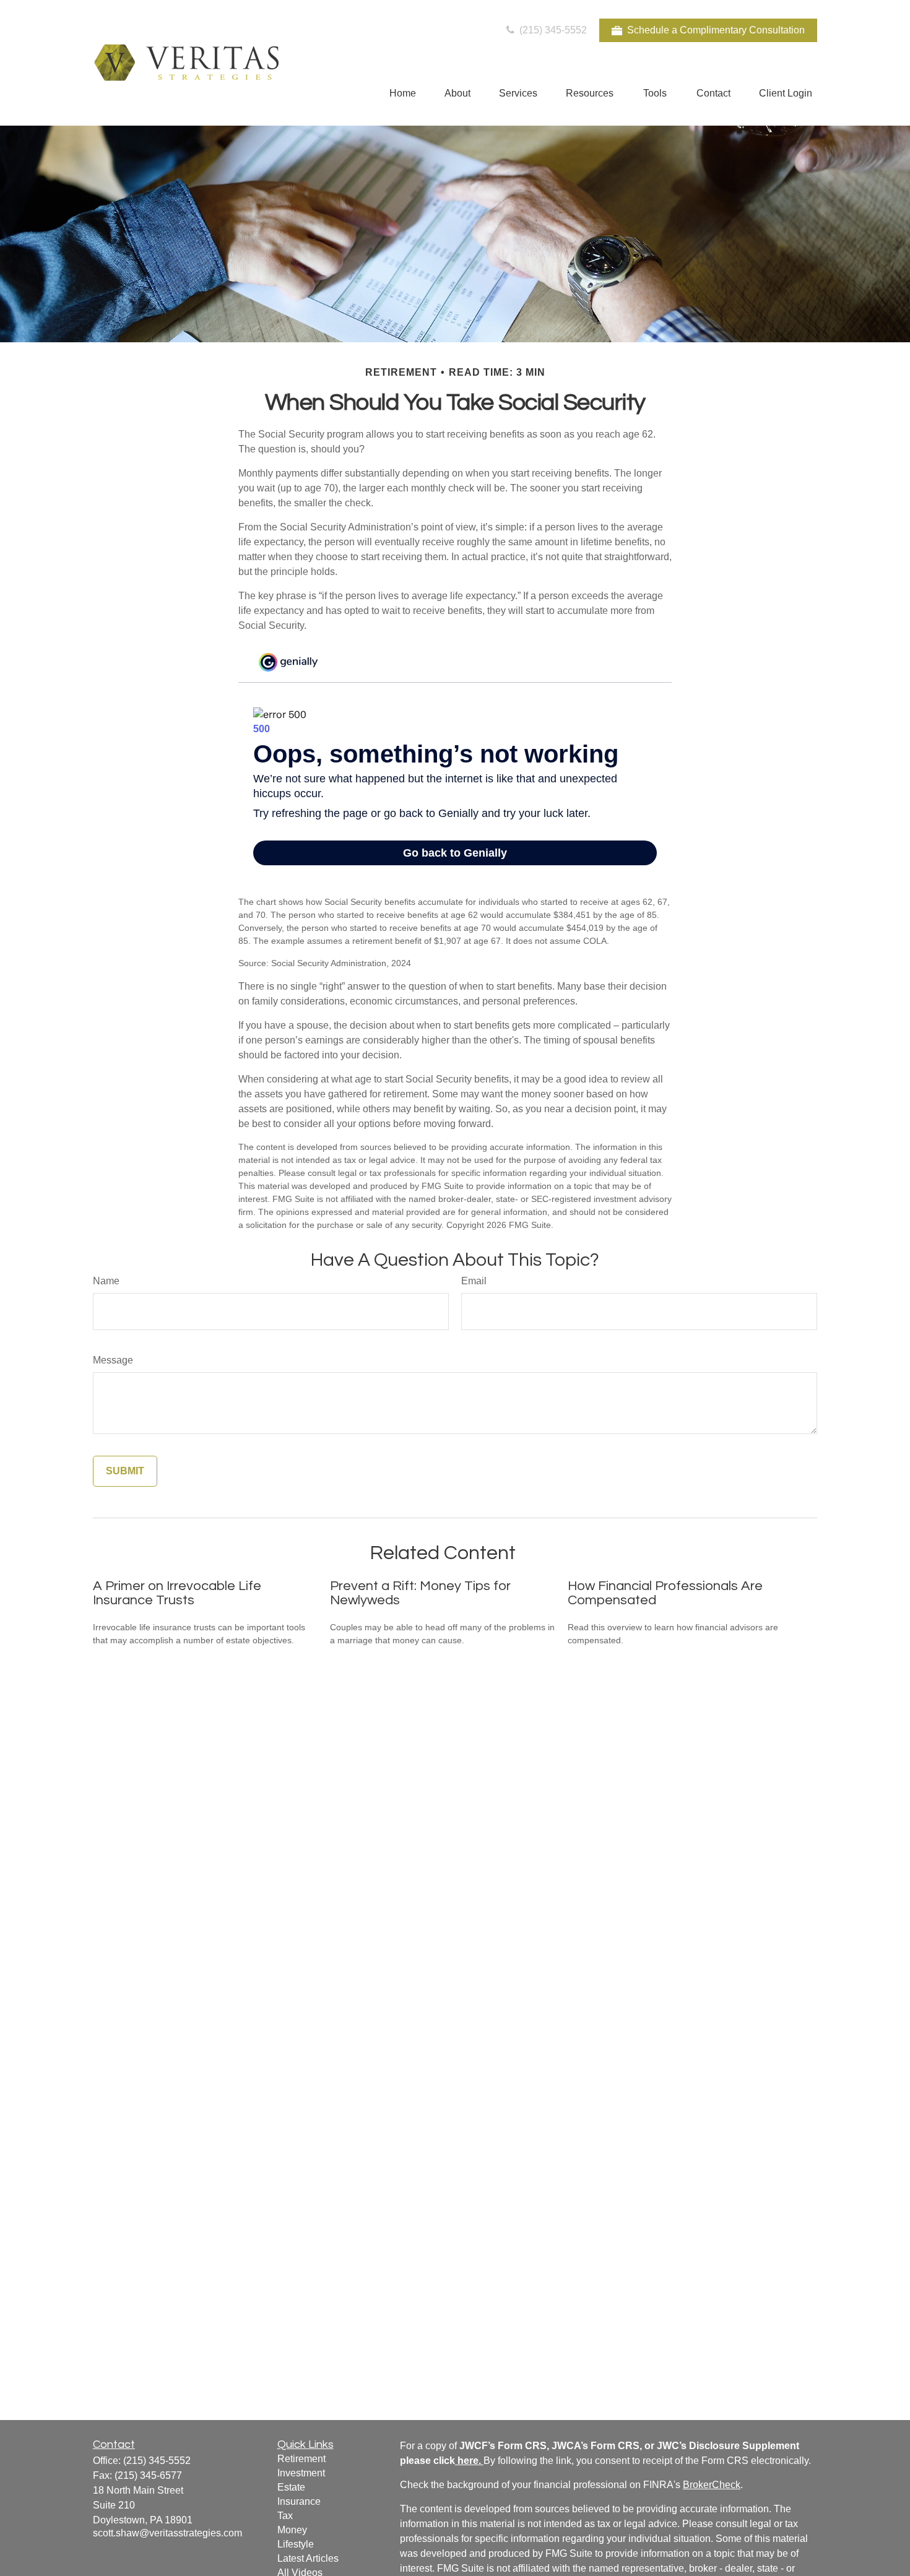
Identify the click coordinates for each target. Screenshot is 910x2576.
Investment (301, 2473)
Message (113, 1360)
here (468, 2461)
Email (474, 1281)
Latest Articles (308, 2558)
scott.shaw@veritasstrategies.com (167, 2533)
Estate (291, 2487)
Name (106, 1281)
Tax (285, 2516)
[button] (403, 93)
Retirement (301, 2459)
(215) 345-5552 (552, 30)
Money (292, 2530)
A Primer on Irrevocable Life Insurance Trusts (177, 1593)
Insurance (299, 2501)
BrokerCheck (712, 2485)
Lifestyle (296, 2544)
